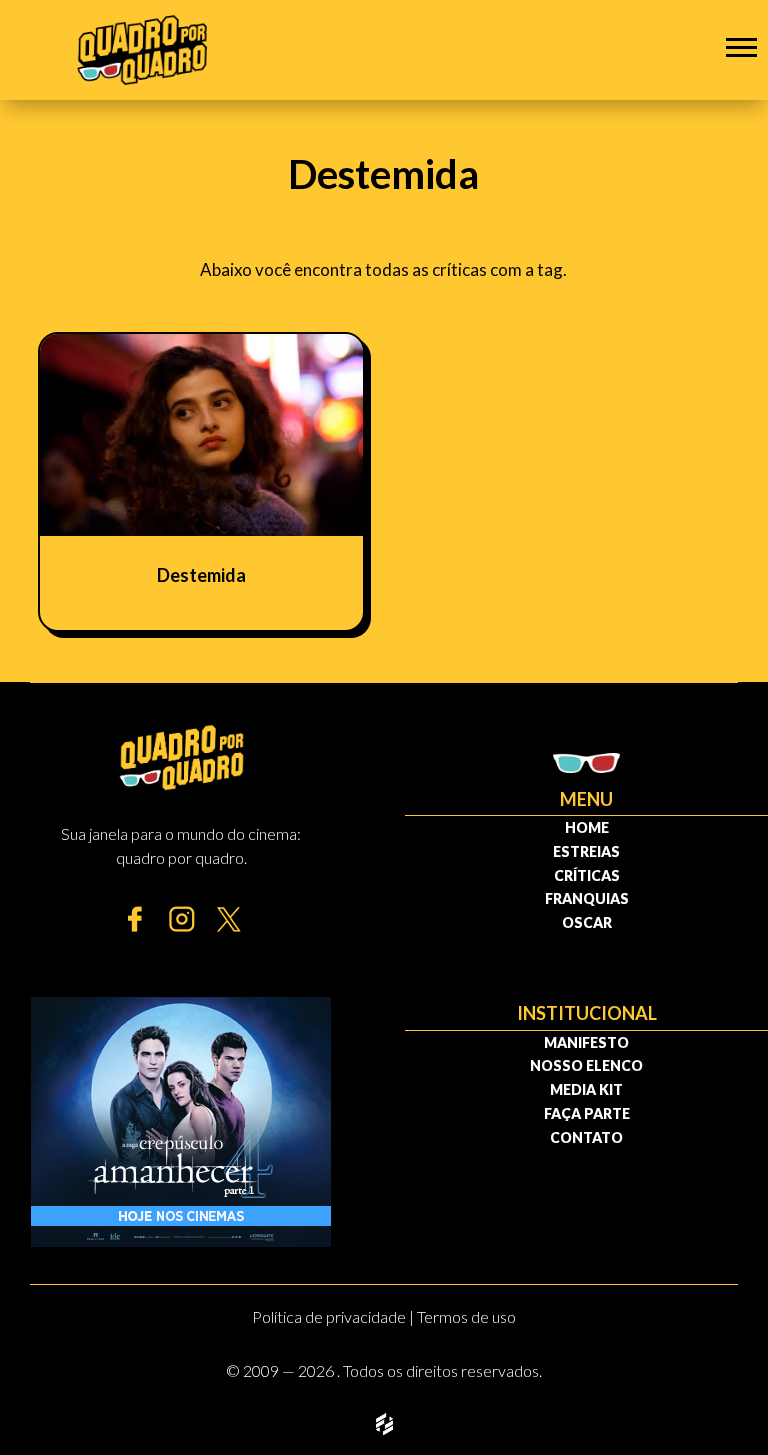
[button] (741, 46)
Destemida (201, 575)
